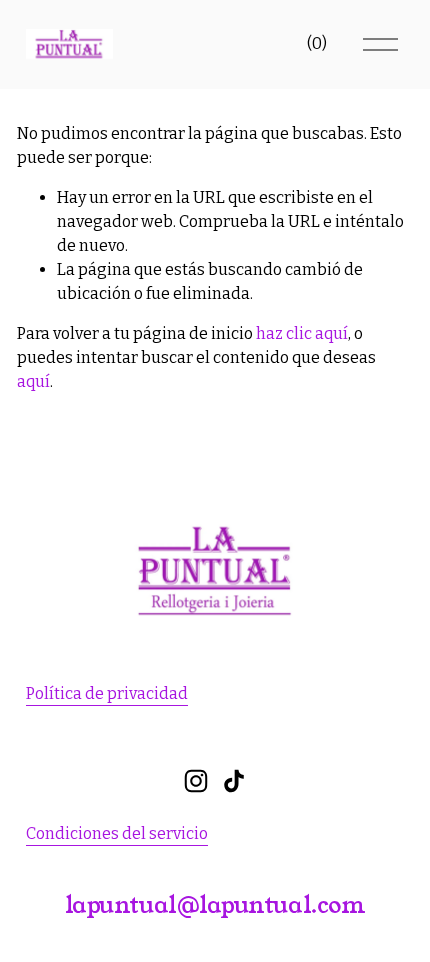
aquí (33, 381)
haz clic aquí (302, 333)
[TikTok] (234, 781)
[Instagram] (196, 781)
